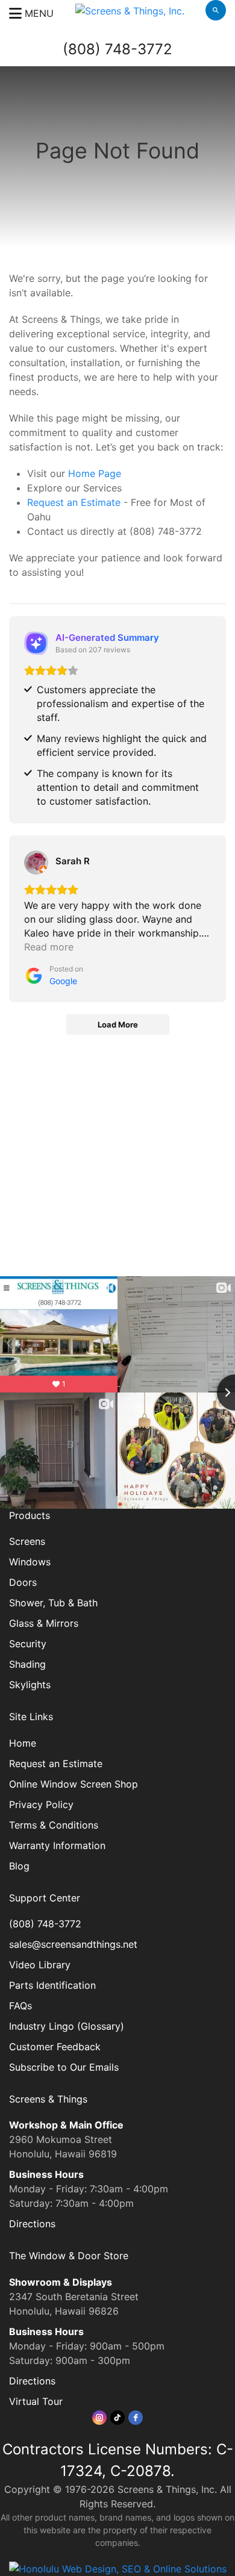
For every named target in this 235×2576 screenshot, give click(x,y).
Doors (23, 1582)
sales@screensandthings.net (73, 1944)
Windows (30, 1562)
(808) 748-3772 (117, 49)
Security (28, 1644)
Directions (32, 2224)
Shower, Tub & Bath (53, 1603)
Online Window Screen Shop (74, 1784)
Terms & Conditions (54, 1825)
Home (23, 1743)
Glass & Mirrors (44, 1623)
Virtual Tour (36, 2401)
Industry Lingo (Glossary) (67, 2026)
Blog (19, 1866)
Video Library (40, 1965)
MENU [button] (38, 13)
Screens (27, 1541)
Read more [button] (49, 947)
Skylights (30, 1685)
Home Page (95, 473)
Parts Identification (52, 1985)
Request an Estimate (74, 502)
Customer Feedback (55, 2047)
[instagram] (99, 2418)
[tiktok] (117, 2418)
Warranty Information (57, 1845)
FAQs (20, 2006)
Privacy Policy (41, 1804)
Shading (27, 1664)
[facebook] (136, 2418)
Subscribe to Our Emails (64, 2067)
